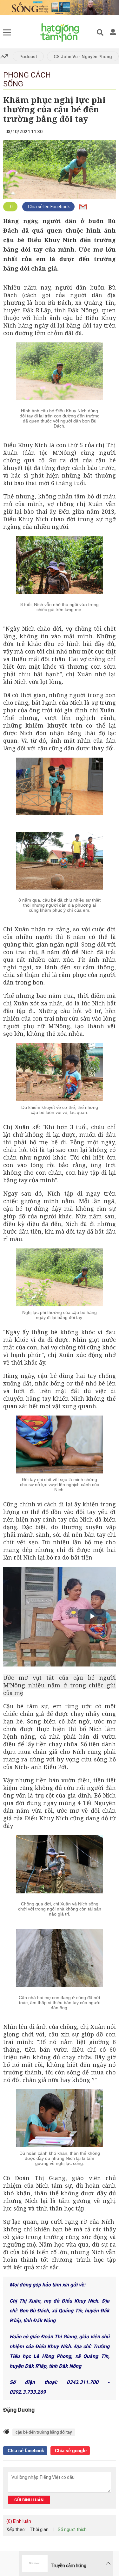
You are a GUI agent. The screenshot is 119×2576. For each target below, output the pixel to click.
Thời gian (39, 2529)
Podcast (28, 57)
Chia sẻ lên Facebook (48, 207)
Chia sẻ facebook (25, 2451)
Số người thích (72, 2529)
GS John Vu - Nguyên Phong (83, 57)
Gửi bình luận (29, 2500)
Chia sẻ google (70, 2451)
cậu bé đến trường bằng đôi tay (44, 2432)
